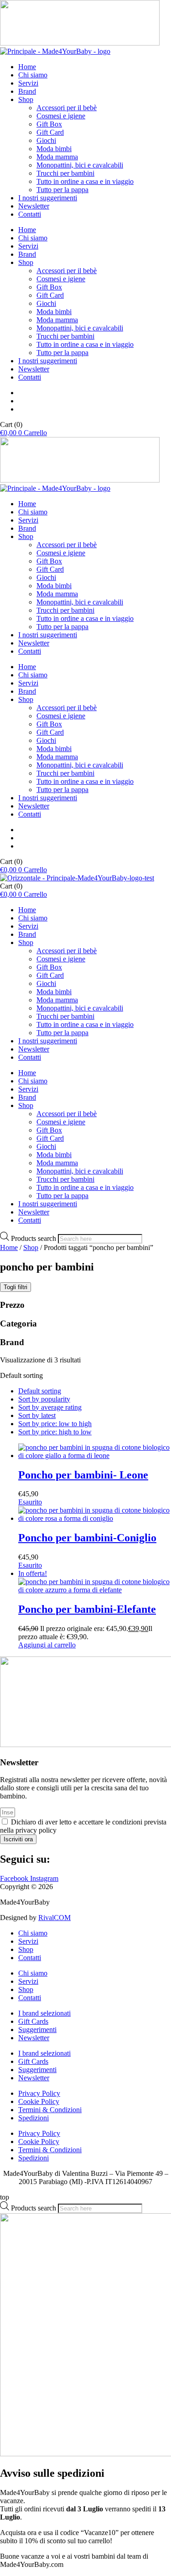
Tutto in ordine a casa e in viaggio (85, 181)
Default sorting (40, 1391)
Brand (27, 91)
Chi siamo (33, 75)
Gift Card (50, 132)
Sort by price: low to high (55, 1424)
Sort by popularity (44, 1399)
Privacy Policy (39, 2093)
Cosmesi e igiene (61, 116)
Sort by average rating (50, 1407)
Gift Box (49, 124)
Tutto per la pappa (62, 190)
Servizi (28, 83)
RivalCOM (54, 1918)
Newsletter (34, 206)
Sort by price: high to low (55, 1432)
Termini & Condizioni (50, 2110)
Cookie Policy (39, 2101)
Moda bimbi (54, 149)
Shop (26, 99)
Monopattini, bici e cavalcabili (80, 165)
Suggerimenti (37, 2030)
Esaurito (30, 1502)
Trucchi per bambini (65, 173)
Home (27, 67)
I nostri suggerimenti (48, 198)
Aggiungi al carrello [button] (47, 1645)
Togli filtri (16, 1287)
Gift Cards (33, 2021)
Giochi (46, 140)
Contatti (30, 214)
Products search (34, 1238)
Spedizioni (34, 2118)
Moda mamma (57, 157)
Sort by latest (37, 1415)
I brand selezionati (44, 2013)
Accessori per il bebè (67, 108)
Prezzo (12, 1305)
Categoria (18, 1324)
